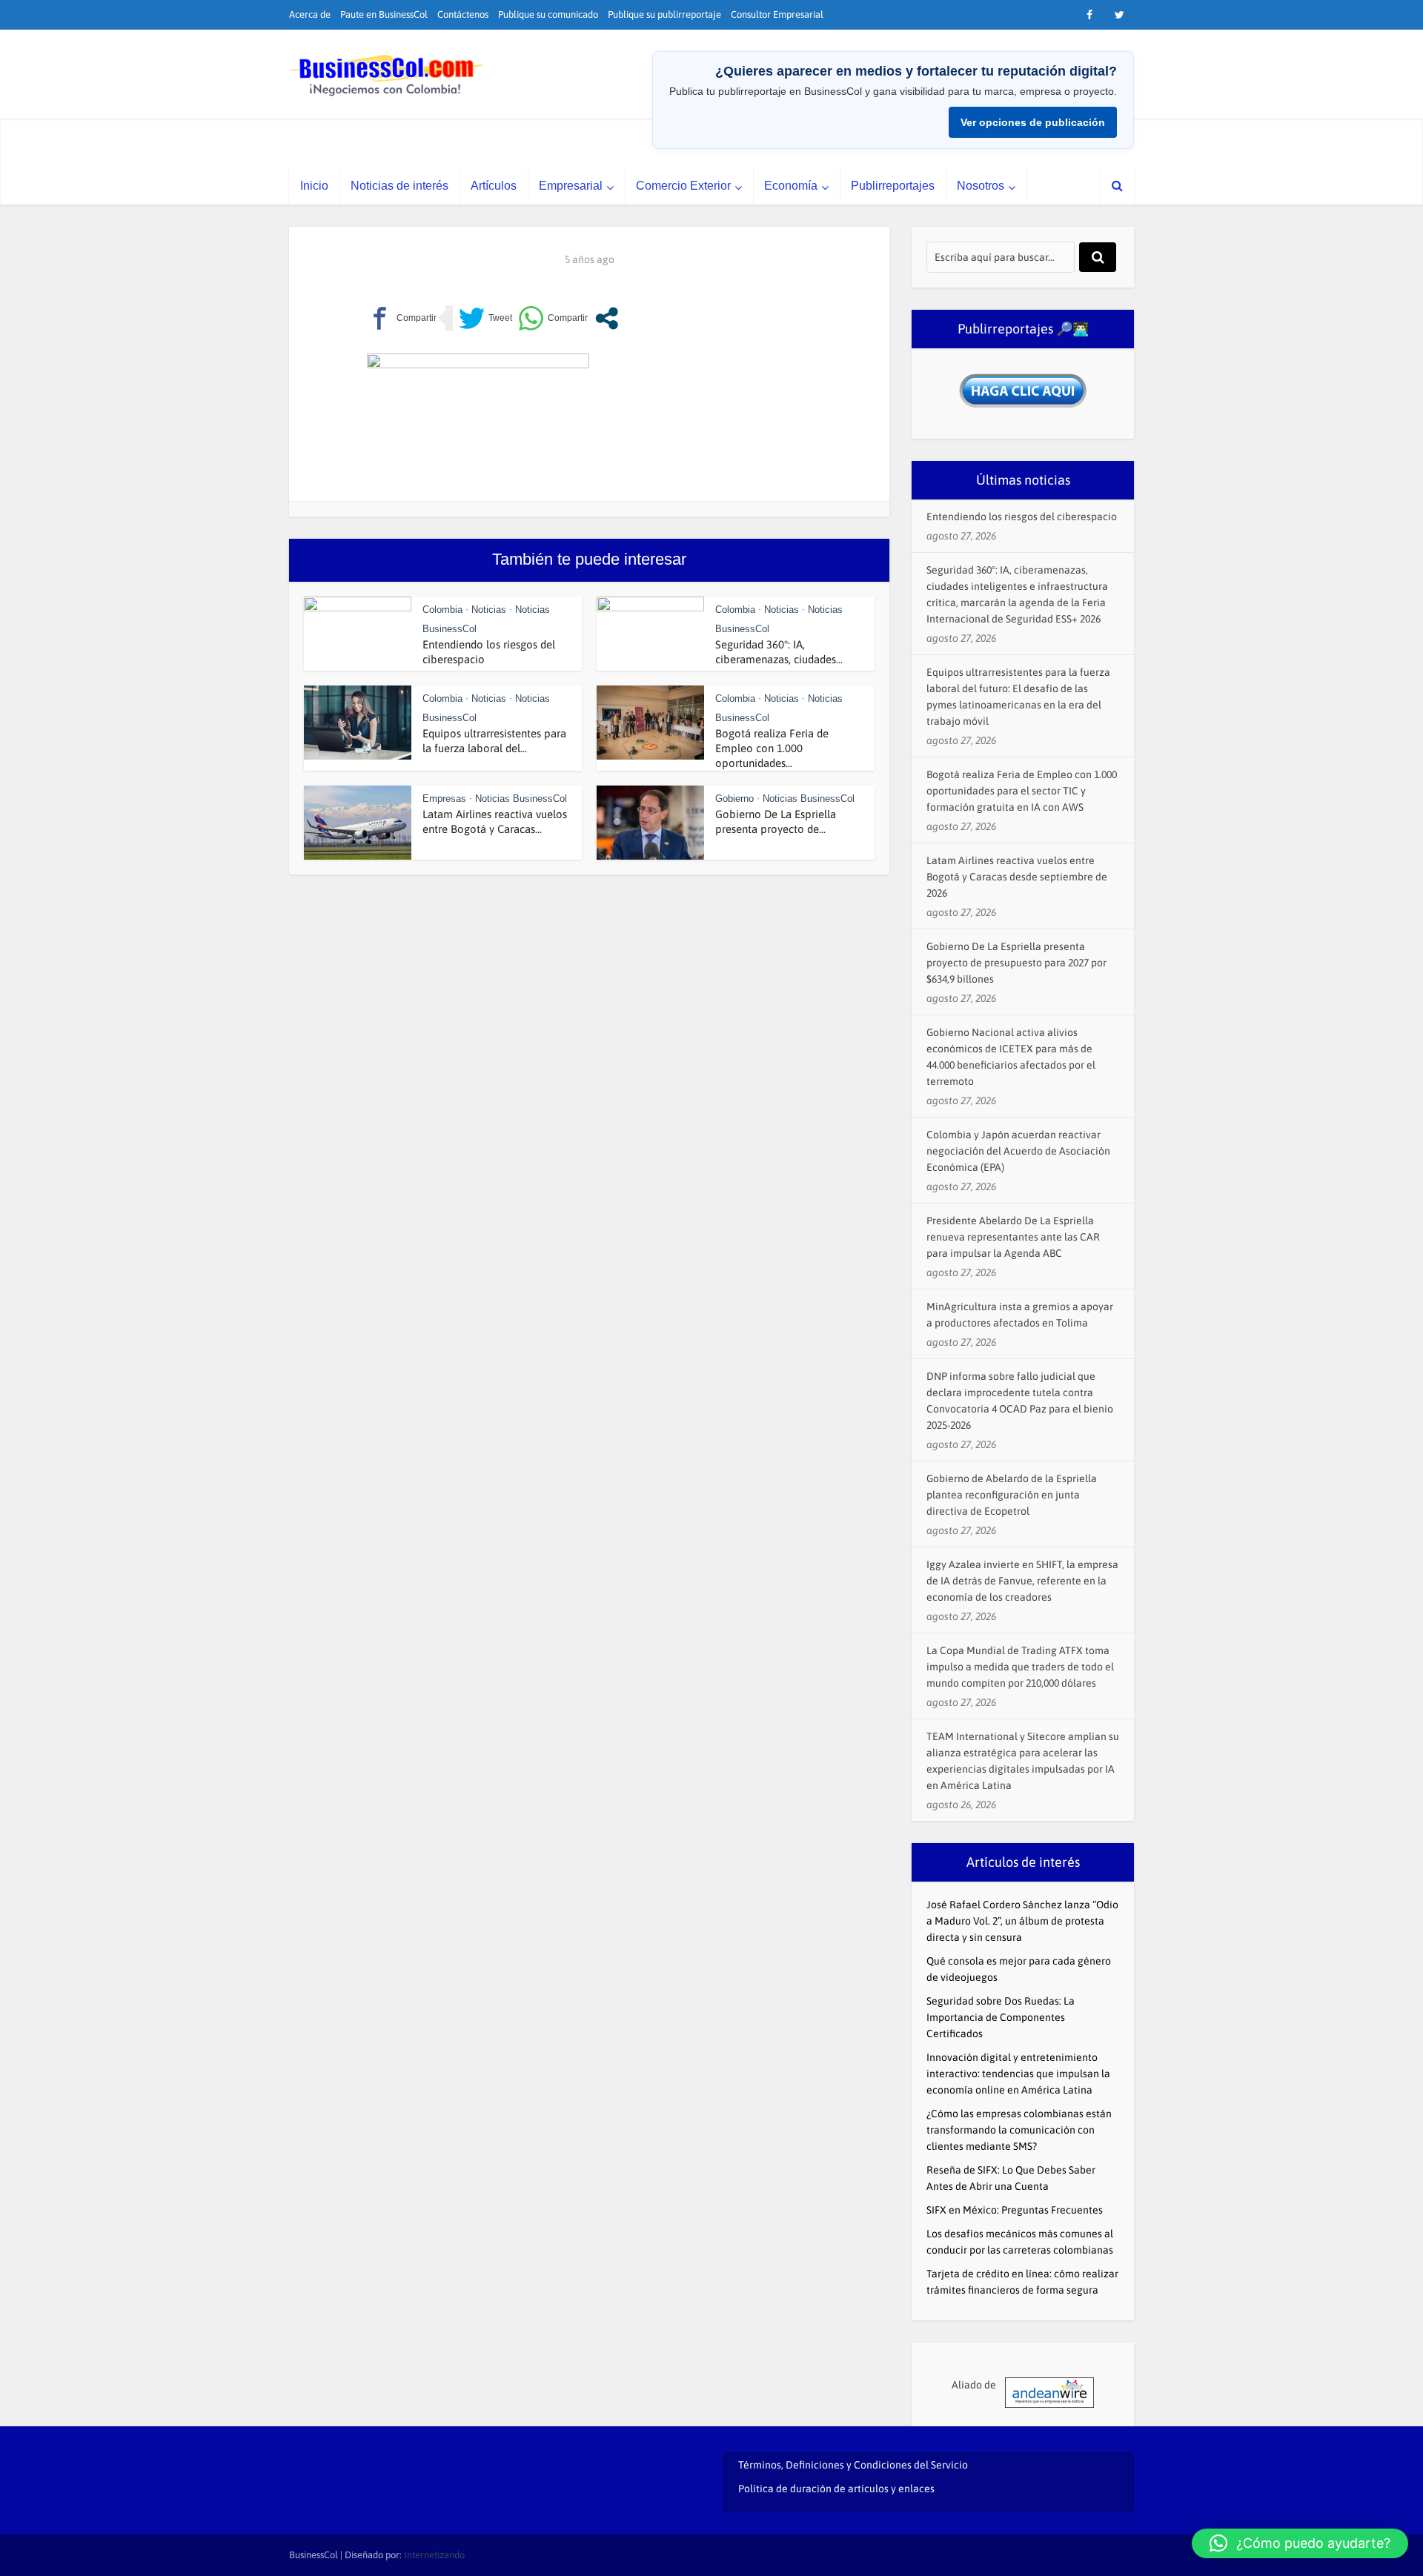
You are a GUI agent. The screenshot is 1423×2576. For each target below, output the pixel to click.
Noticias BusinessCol (521, 799)
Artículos (494, 186)
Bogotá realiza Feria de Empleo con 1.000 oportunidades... (772, 748)
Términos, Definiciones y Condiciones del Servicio (853, 2465)
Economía (791, 186)
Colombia (442, 610)
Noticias (489, 610)
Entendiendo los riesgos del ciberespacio (1022, 517)
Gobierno (734, 799)
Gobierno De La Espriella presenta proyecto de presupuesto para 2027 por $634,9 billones (1016, 963)
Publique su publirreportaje (664, 14)
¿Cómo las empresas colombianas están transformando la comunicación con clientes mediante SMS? (1019, 2130)
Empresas (444, 799)
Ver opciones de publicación (1033, 122)
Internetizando (434, 2555)
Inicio (314, 186)
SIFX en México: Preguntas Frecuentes (1015, 2210)
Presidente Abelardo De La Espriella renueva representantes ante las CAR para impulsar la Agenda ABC (1013, 1237)
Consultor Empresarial (777, 14)
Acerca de (310, 14)
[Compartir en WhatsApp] (553, 318)
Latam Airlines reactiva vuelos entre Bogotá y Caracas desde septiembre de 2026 (1017, 877)
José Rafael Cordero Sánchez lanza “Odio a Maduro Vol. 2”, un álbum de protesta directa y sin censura (1022, 1921)
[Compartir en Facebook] (402, 318)
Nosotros (981, 186)
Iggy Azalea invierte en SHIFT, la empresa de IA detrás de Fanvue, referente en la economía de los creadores (1022, 1581)
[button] (1300, 2543)
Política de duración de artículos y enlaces (836, 2489)
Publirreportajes (893, 186)
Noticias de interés (399, 186)
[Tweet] (485, 318)
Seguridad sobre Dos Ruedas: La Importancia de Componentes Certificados (1001, 2017)
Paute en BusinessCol (384, 14)
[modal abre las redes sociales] (607, 318)
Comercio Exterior (683, 186)
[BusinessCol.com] (387, 76)
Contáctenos (463, 14)
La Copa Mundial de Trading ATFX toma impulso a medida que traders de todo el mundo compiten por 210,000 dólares (1020, 1667)
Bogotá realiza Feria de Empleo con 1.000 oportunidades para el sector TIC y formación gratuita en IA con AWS (1022, 791)
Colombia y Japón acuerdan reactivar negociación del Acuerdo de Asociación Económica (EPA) (1018, 1151)
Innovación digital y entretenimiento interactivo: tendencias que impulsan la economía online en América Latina (1018, 2074)
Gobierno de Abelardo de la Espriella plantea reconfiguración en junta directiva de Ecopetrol (1012, 1495)
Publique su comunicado (548, 14)
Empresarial (571, 186)
